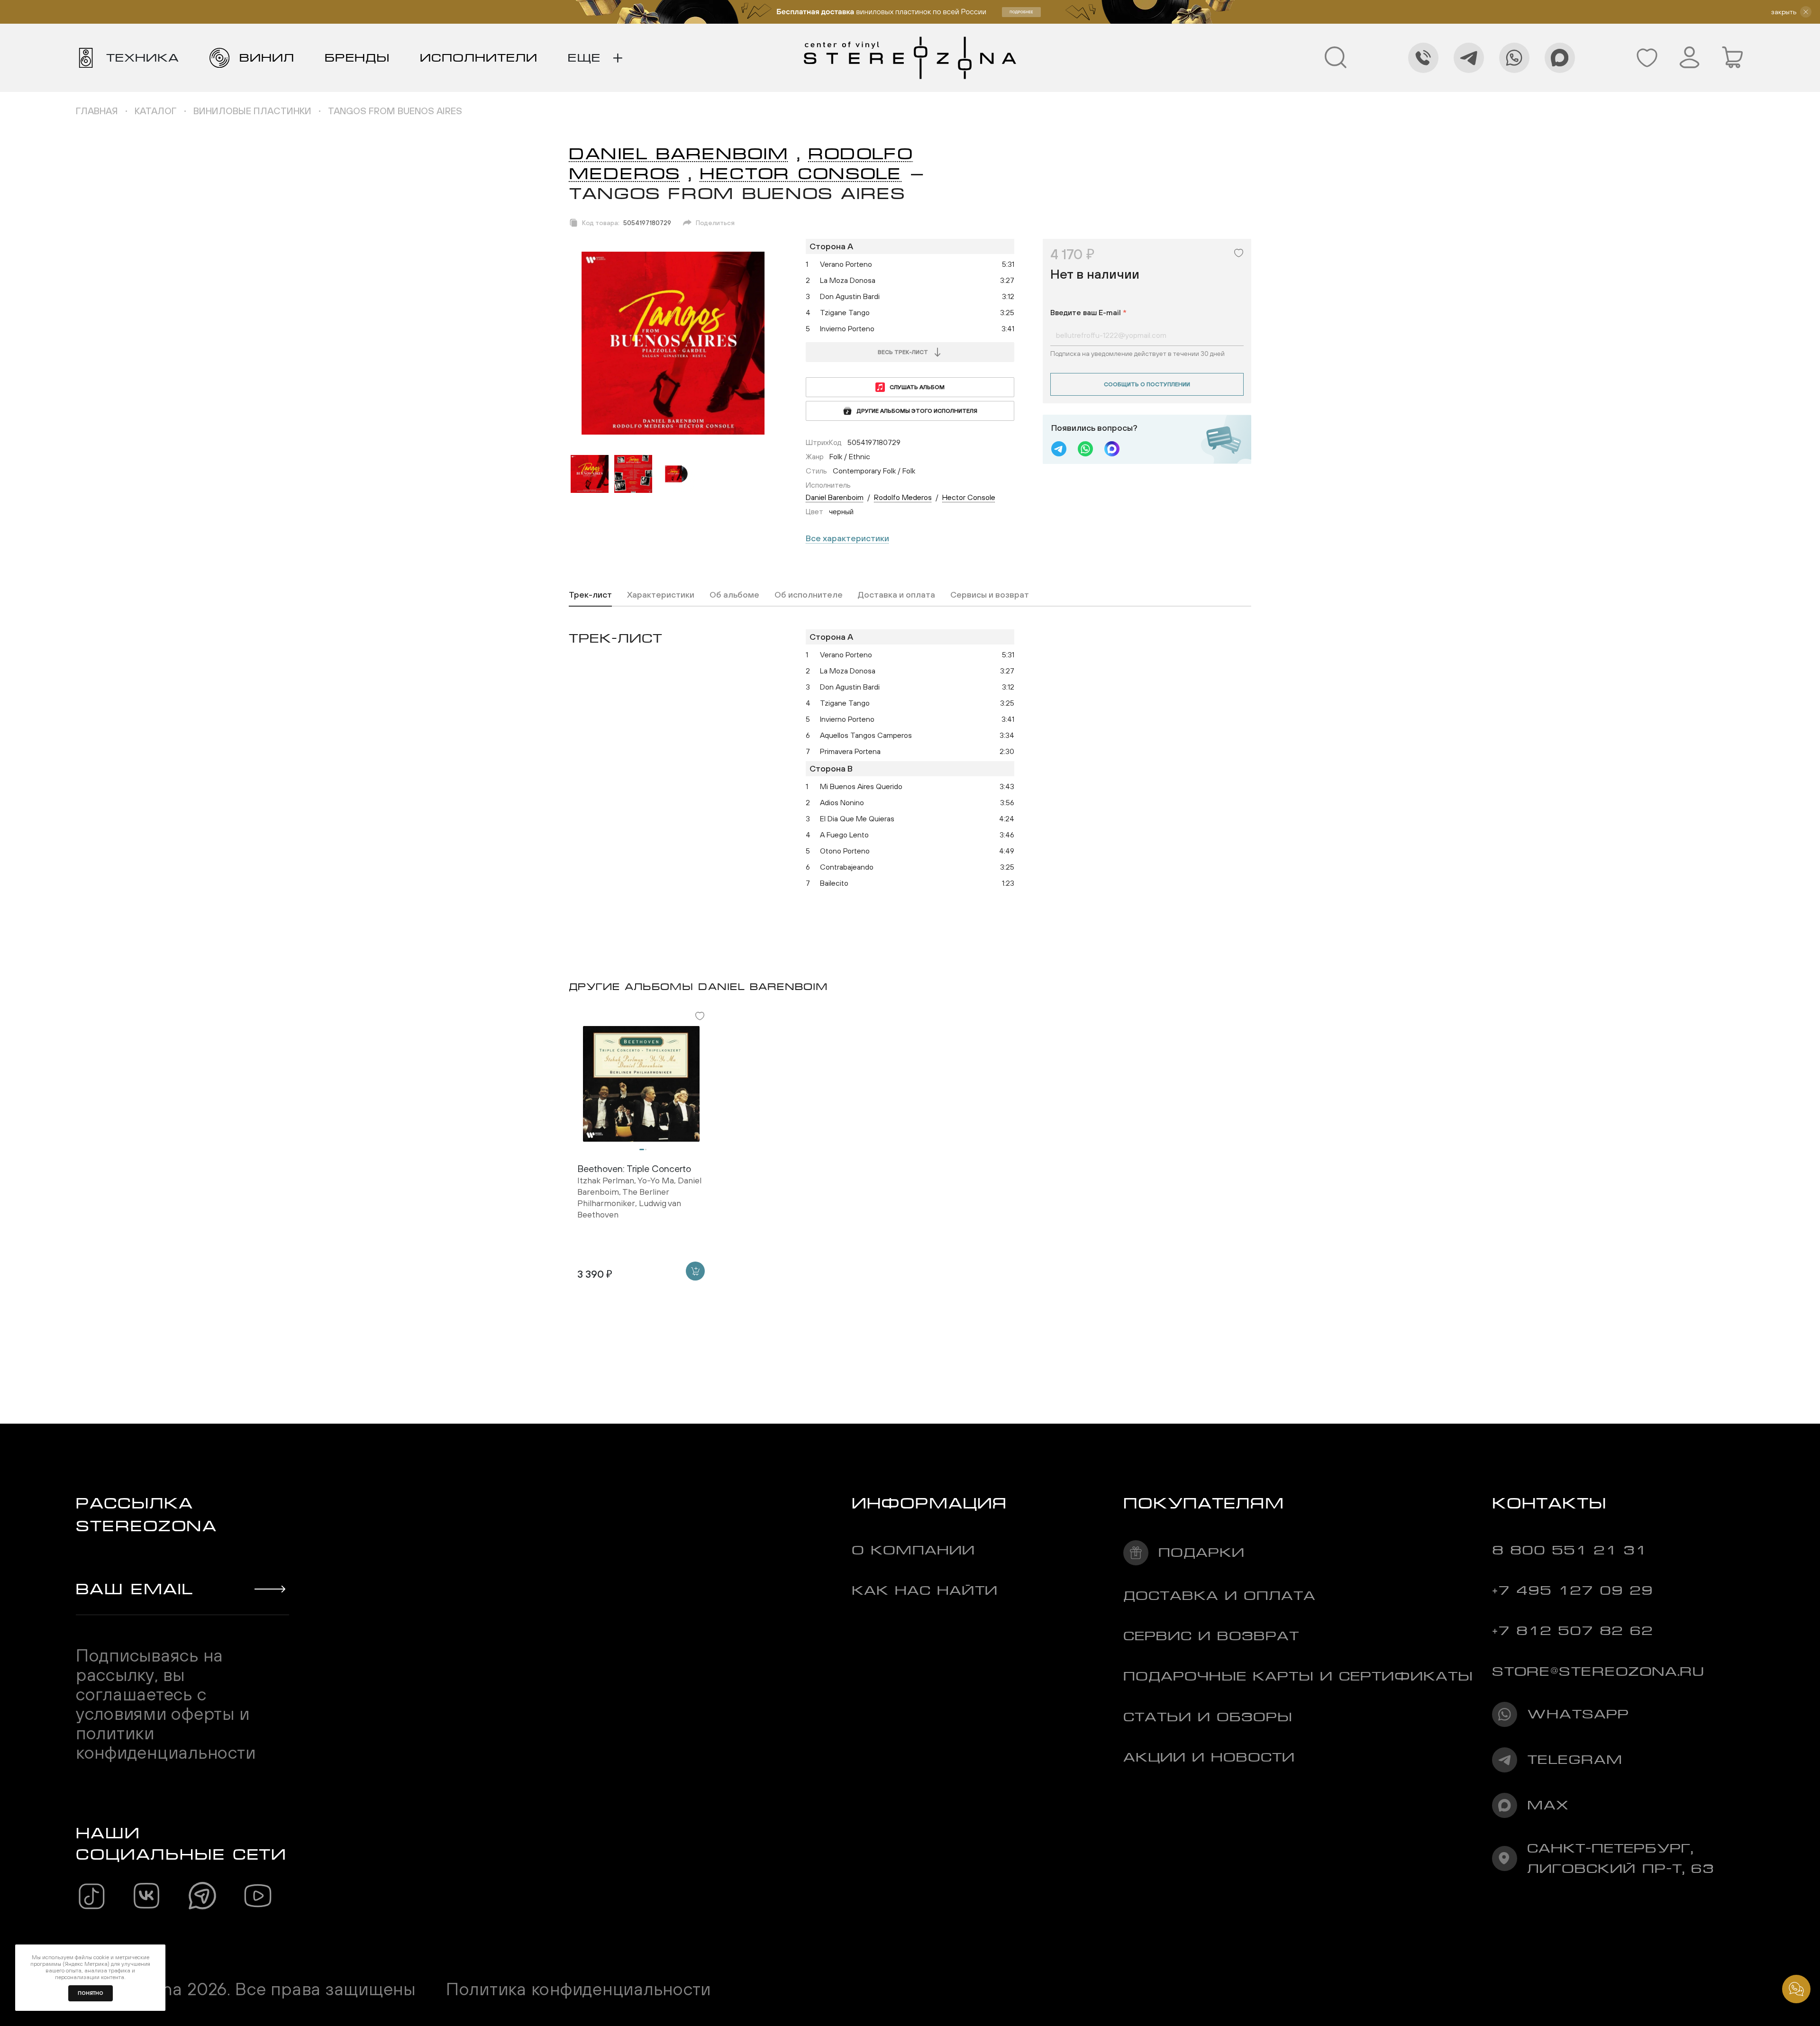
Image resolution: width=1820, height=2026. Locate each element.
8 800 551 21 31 (1570, 1550)
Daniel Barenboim (679, 154)
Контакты (1549, 1503)
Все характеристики (847, 538)
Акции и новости (1209, 1757)
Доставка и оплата (896, 595)
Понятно (91, 1993)
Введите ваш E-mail (1088, 312)
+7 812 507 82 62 (1573, 1631)
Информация (929, 1503)
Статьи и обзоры (1208, 1717)
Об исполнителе (809, 595)
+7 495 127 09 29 (1573, 1590)
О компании (913, 1550)
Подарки (1201, 1552)
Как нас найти (925, 1590)
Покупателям (1204, 1503)
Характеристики (661, 595)
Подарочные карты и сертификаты (1298, 1676)
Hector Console (801, 174)
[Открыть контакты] (1796, 1989)
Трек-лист (590, 595)
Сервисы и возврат (990, 595)
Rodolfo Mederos (903, 497)
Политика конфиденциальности (578, 1989)
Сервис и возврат (1211, 1636)
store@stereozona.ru (1598, 1671)
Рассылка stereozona (146, 1514)
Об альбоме (734, 595)
